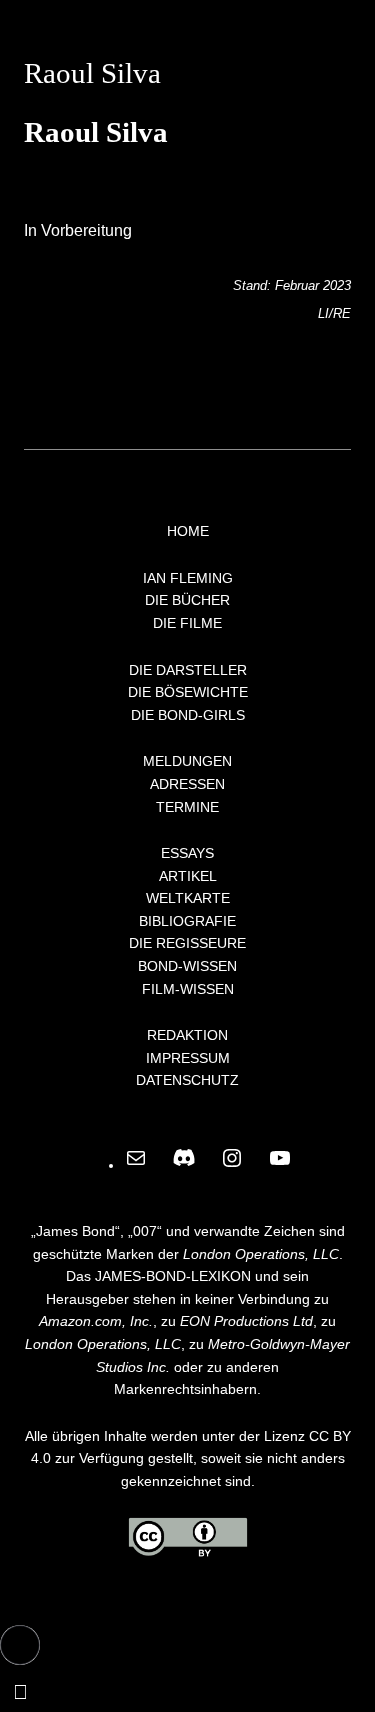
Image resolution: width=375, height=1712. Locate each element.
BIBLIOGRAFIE (187, 921)
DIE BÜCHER (187, 600)
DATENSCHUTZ (187, 1080)
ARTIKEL (188, 876)
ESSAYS (187, 853)
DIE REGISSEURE (187, 943)
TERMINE (187, 807)
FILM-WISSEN (188, 989)
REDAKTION (187, 1035)
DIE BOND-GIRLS (188, 715)
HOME (188, 531)
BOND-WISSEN (187, 966)
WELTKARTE (188, 898)
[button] (20, 1645)
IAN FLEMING (188, 578)
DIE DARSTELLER (188, 670)
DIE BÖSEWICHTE (188, 692)
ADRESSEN (187, 784)
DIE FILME (187, 623)
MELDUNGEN (187, 761)
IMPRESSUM (188, 1058)
